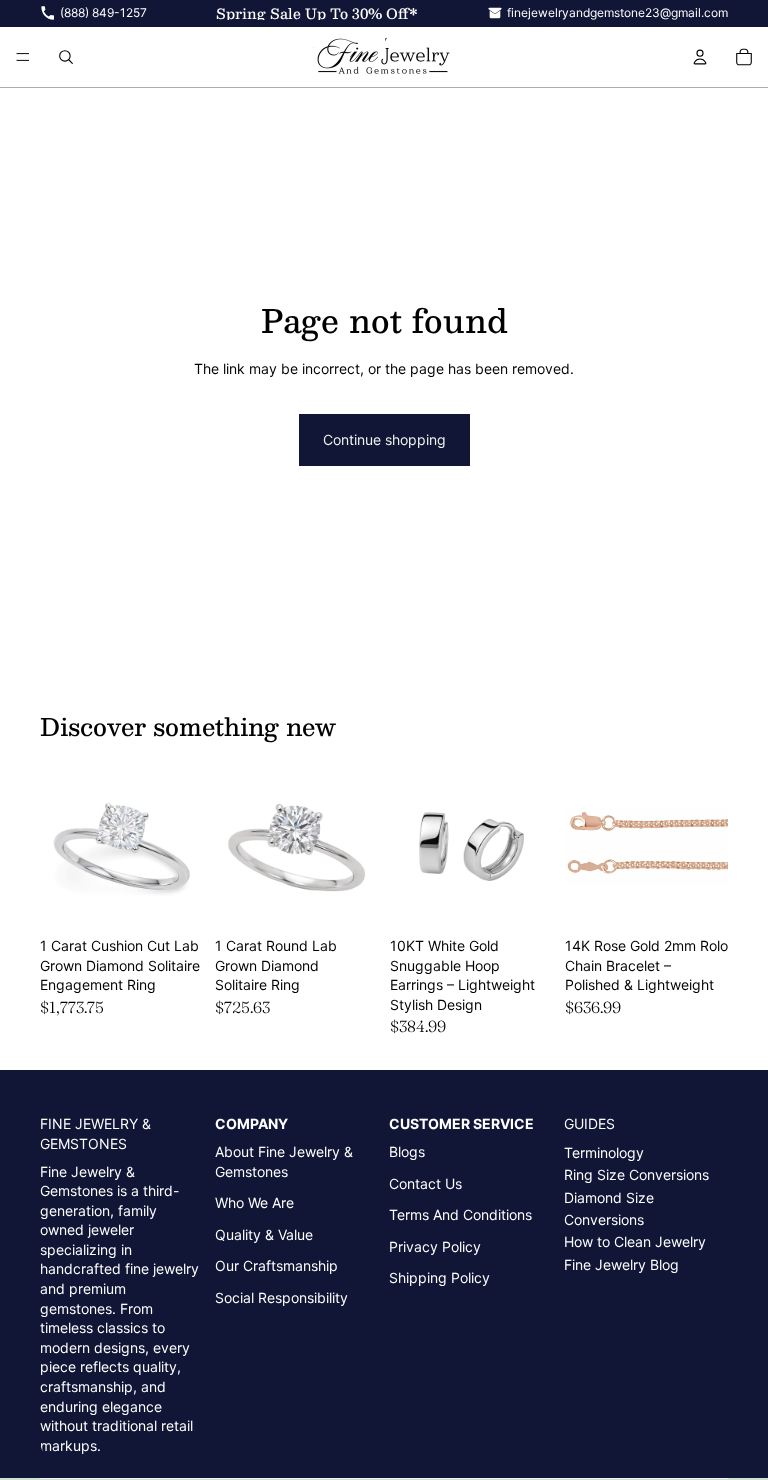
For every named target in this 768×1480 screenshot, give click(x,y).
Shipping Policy (439, 1277)
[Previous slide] (62, 846)
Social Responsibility (281, 1297)
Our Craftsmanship (276, 1265)
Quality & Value (264, 1234)
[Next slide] (181, 846)
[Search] (66, 57)
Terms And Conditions (460, 1214)
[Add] (172, 897)
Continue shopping (384, 439)
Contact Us (425, 1183)
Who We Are (254, 1202)
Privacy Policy (435, 1246)
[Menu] (23, 57)
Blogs (407, 1151)
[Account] (700, 57)
